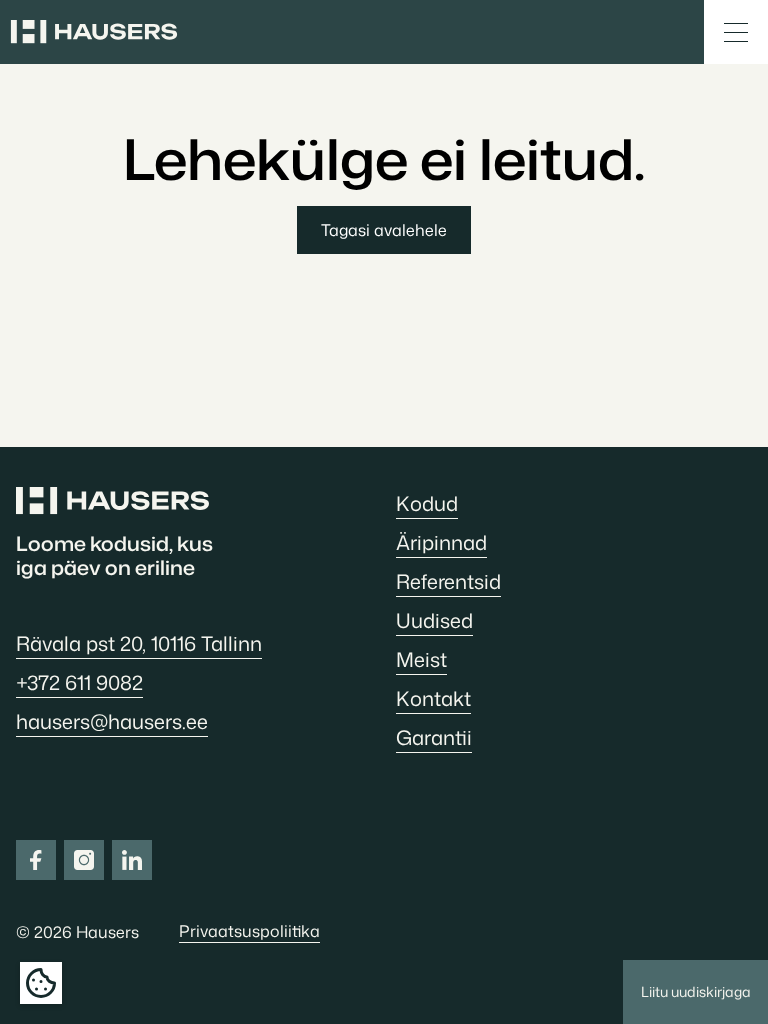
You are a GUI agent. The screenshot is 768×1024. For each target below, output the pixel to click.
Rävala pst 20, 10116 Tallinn (139, 643)
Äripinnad (441, 542)
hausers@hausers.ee (112, 721)
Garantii (434, 737)
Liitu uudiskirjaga (696, 991)
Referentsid (448, 581)
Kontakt (433, 698)
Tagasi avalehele (384, 230)
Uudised (434, 620)
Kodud (427, 503)
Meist (421, 659)
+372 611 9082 (79, 682)
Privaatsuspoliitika (249, 931)
